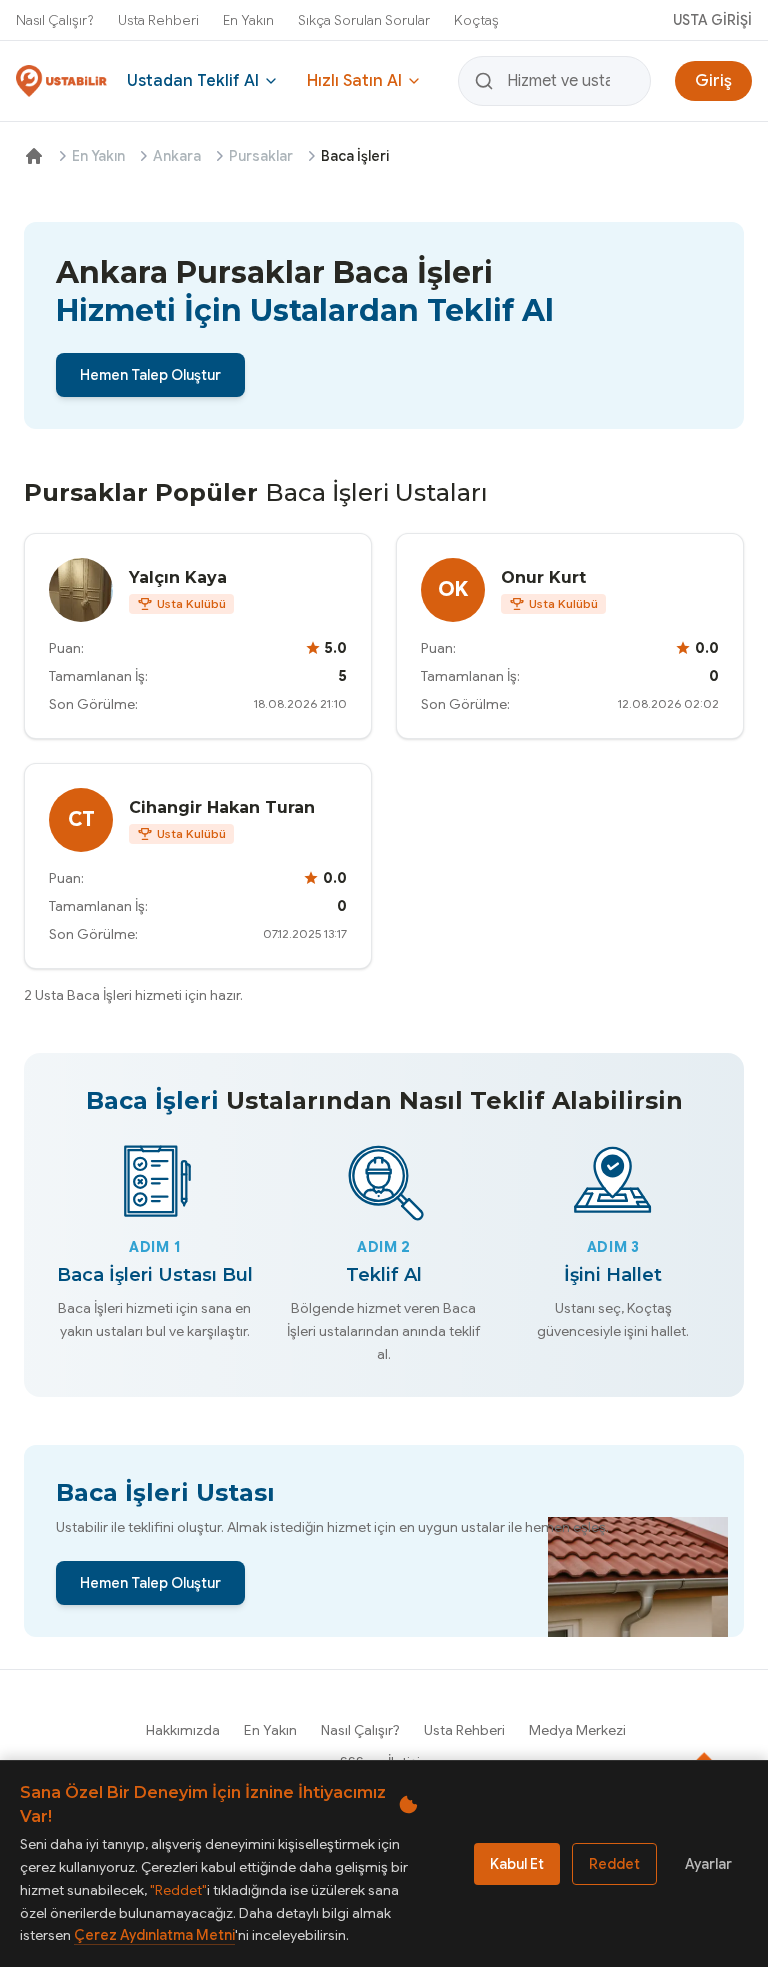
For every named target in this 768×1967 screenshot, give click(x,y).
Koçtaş (476, 20)
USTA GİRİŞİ (712, 20)
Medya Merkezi (577, 1730)
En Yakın (248, 20)
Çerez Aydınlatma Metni (154, 1935)
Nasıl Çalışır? (55, 20)
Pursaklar (261, 156)
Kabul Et (517, 1864)
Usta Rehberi (158, 20)
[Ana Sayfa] (34, 156)
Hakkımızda (183, 1730)
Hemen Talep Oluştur (150, 375)
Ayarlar (708, 1864)
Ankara (177, 156)
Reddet (614, 1864)
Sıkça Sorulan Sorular (364, 20)
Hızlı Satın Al (354, 81)
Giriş (713, 81)
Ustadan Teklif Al (193, 81)
